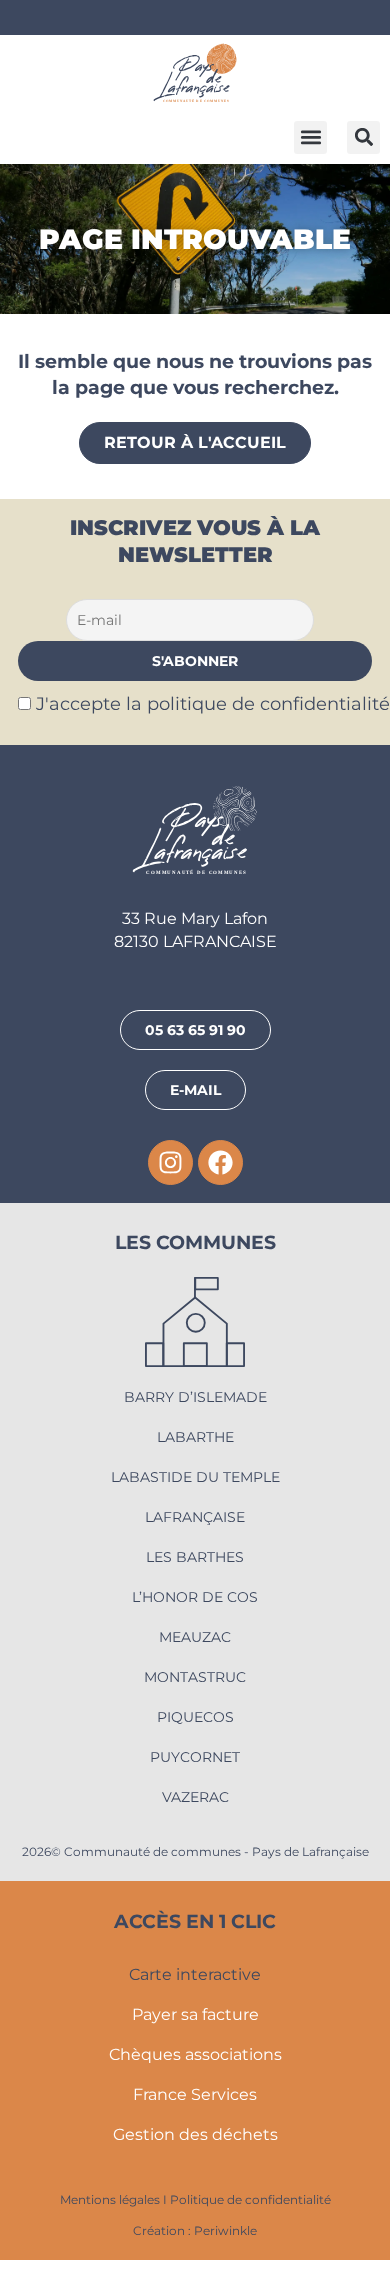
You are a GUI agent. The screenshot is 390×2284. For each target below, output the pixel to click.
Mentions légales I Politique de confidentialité (195, 2199)
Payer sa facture (195, 2014)
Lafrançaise (195, 1517)
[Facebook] (220, 1162)
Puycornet (195, 1757)
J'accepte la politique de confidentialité (213, 703)
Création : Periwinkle (195, 2230)
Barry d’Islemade (195, 1397)
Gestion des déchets (195, 2134)
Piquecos (195, 1717)
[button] (310, 137)
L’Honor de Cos (195, 1597)
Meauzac (195, 1637)
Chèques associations (195, 2054)
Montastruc (195, 1677)
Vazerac (195, 1797)
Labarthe (195, 1437)
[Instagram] (170, 1162)
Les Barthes (195, 1557)
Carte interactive (195, 1974)
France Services (195, 2094)
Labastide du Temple (195, 1477)
